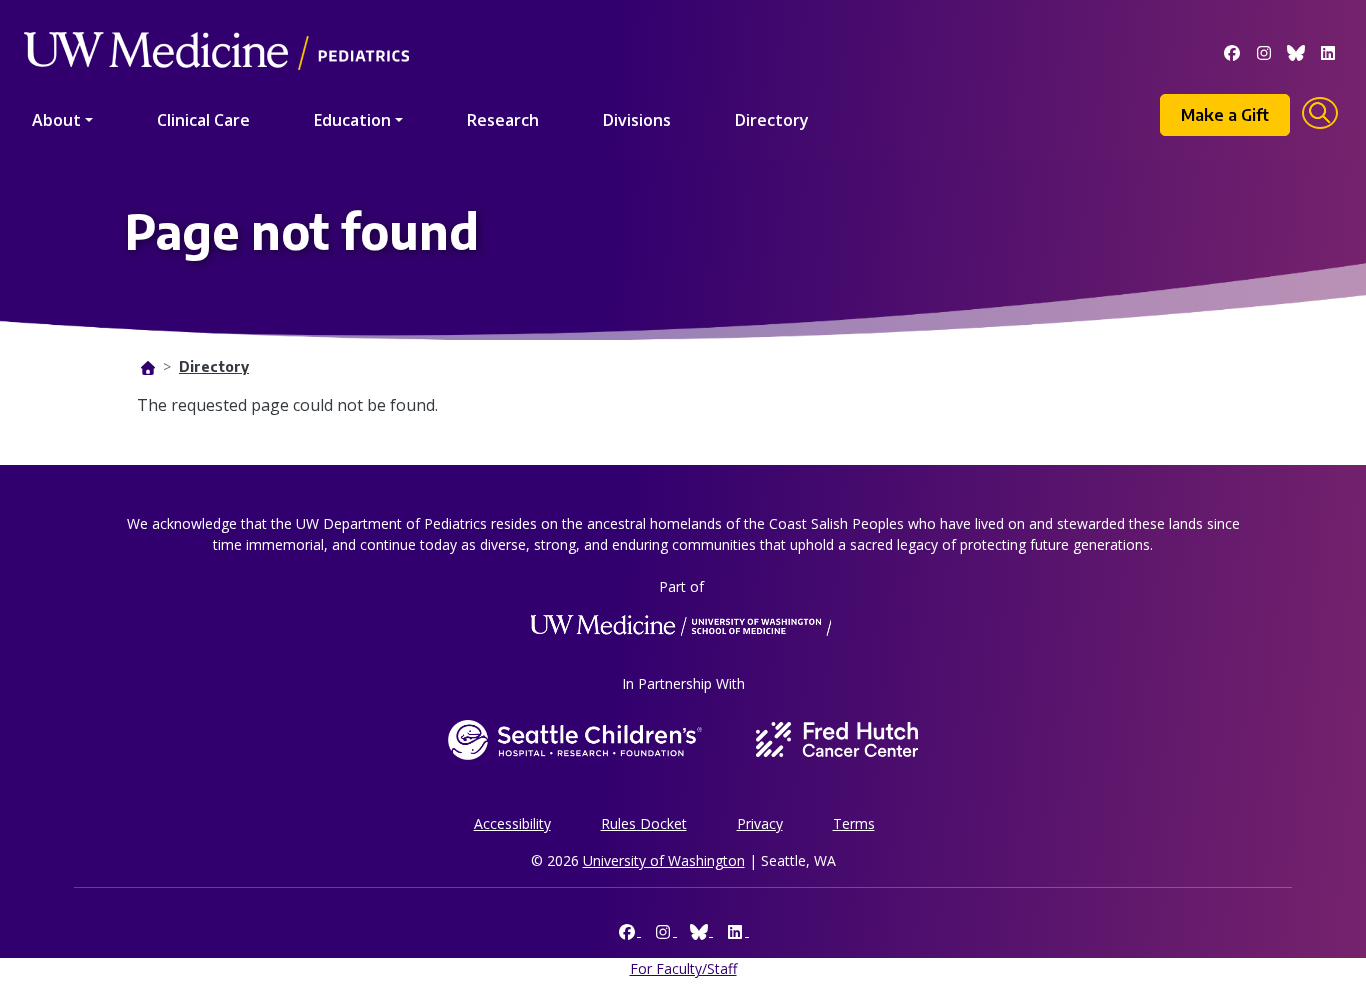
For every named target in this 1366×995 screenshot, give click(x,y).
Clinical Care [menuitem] (203, 120)
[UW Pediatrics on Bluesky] (1296, 51)
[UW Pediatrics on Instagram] (1264, 51)
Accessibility (512, 823)
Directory (214, 366)
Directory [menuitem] (772, 120)
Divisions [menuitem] (637, 120)
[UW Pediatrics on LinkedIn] (1328, 51)
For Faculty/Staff (683, 968)
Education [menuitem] (352, 120)
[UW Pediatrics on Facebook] (1232, 51)
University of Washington (664, 860)
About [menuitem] (56, 120)
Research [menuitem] (503, 120)
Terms (854, 823)
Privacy (760, 823)
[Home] (216, 22)
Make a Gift (1225, 115)
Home (148, 368)
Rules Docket (644, 823)
